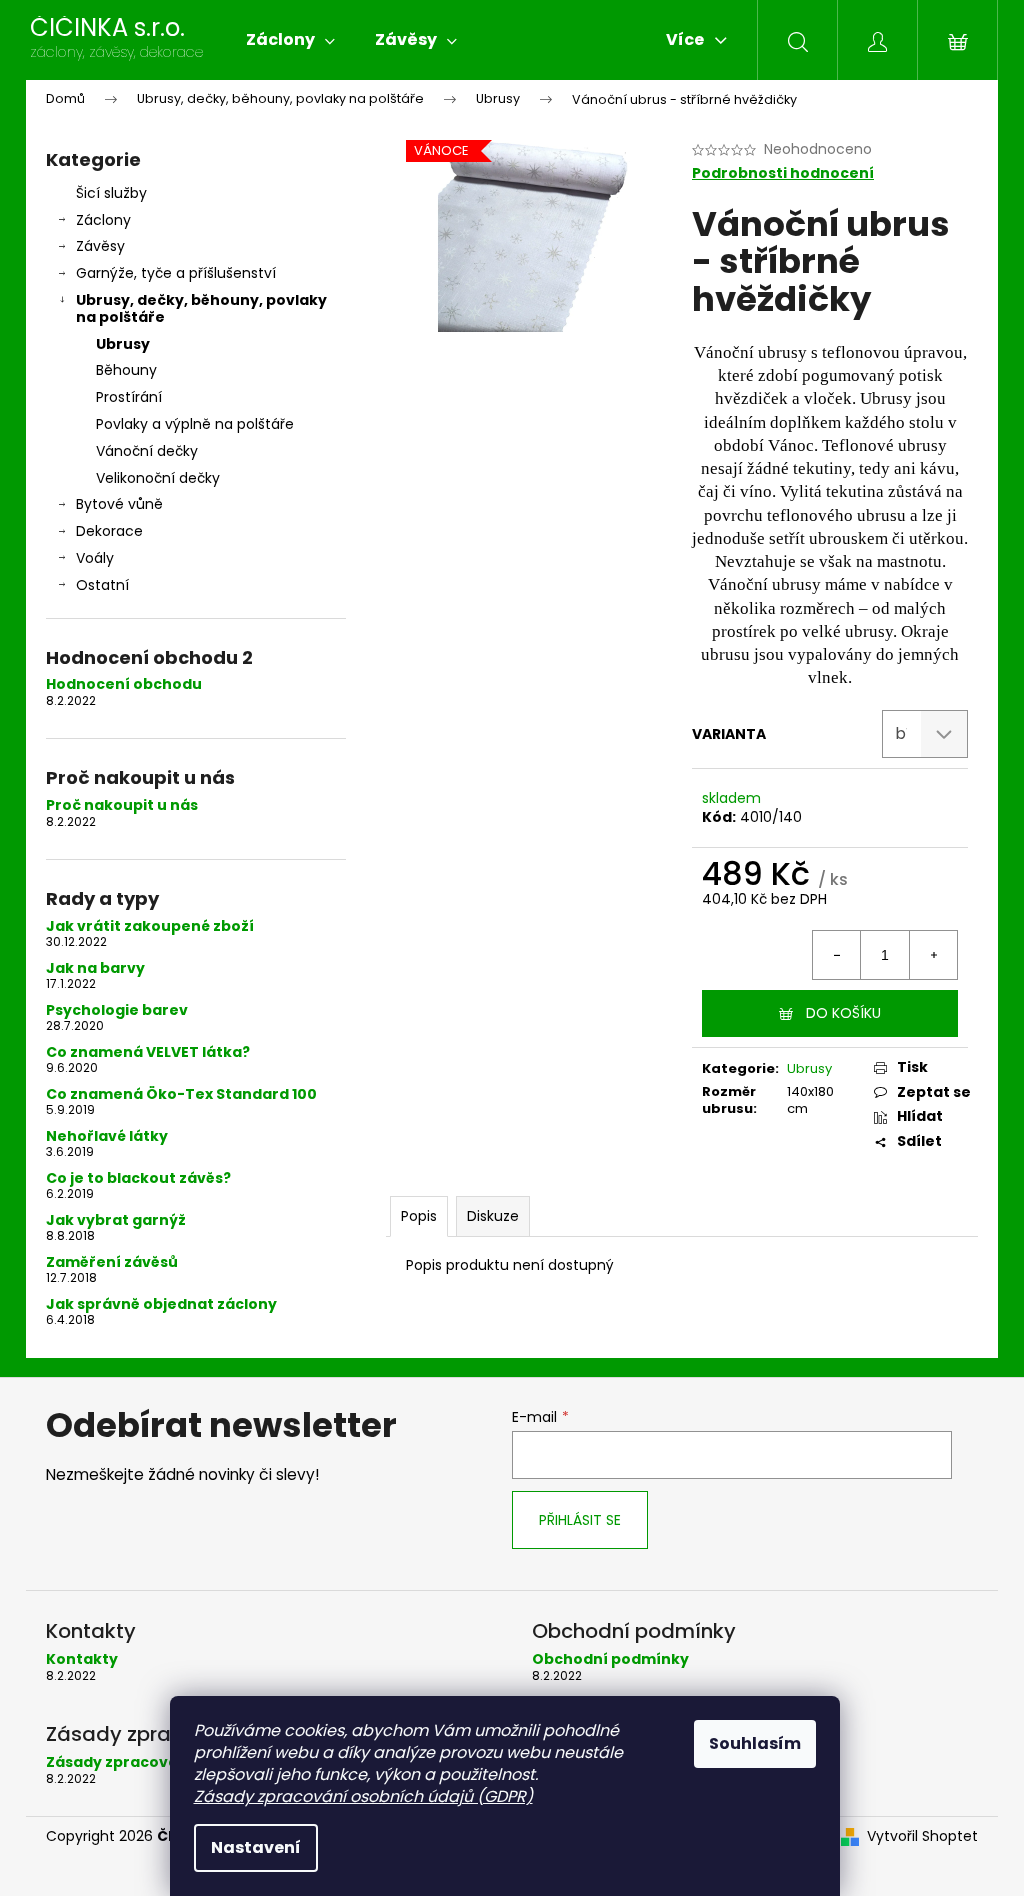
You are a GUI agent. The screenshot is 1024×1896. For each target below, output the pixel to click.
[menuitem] (290, 40)
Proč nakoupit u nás (122, 805)
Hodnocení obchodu (124, 684)
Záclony (103, 220)
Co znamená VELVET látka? (148, 1052)
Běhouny (126, 370)
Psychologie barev (117, 1010)
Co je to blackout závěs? (138, 1178)
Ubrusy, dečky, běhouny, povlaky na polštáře (201, 308)
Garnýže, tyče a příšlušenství (176, 273)
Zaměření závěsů (112, 1262)
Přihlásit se (580, 1520)
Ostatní (102, 585)
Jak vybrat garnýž (116, 1220)
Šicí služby (111, 193)
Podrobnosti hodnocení (783, 173)
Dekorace (109, 531)
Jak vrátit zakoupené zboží (150, 926)
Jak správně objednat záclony (161, 1304)
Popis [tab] (419, 1216)
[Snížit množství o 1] (837, 955)
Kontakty (82, 1659)
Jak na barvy (95, 968)
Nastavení (256, 1847)
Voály (95, 558)
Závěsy (100, 246)
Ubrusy (123, 344)
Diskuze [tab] (493, 1216)
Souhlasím (755, 1743)
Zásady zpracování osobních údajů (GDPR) (363, 1796)
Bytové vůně (119, 504)
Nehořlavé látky (107, 1136)
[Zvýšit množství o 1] (933, 955)
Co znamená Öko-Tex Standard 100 (181, 1094)
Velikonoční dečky (158, 478)
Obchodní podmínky (610, 1659)
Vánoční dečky (147, 451)
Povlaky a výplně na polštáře (195, 424)
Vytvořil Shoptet (922, 1836)
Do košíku (843, 1013)
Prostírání (129, 397)
